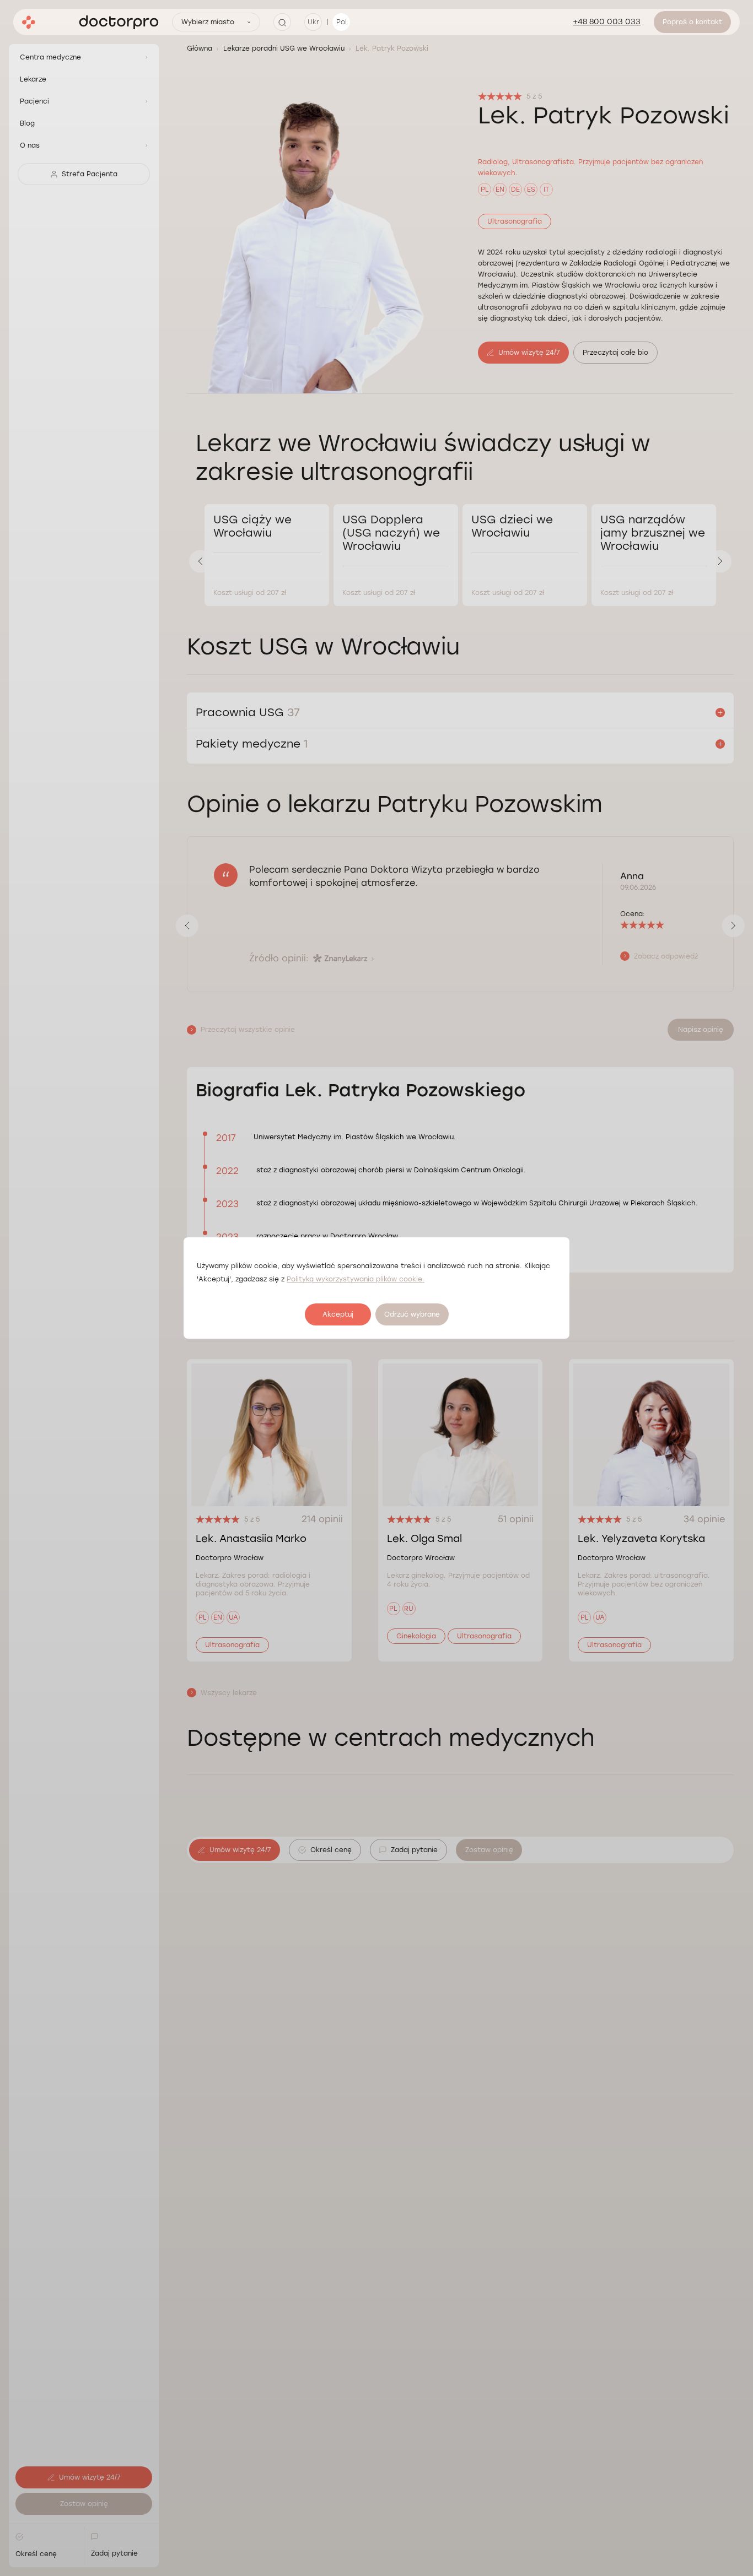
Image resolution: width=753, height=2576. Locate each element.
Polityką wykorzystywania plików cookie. (356, 1279)
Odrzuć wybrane (412, 1314)
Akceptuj (338, 1314)
